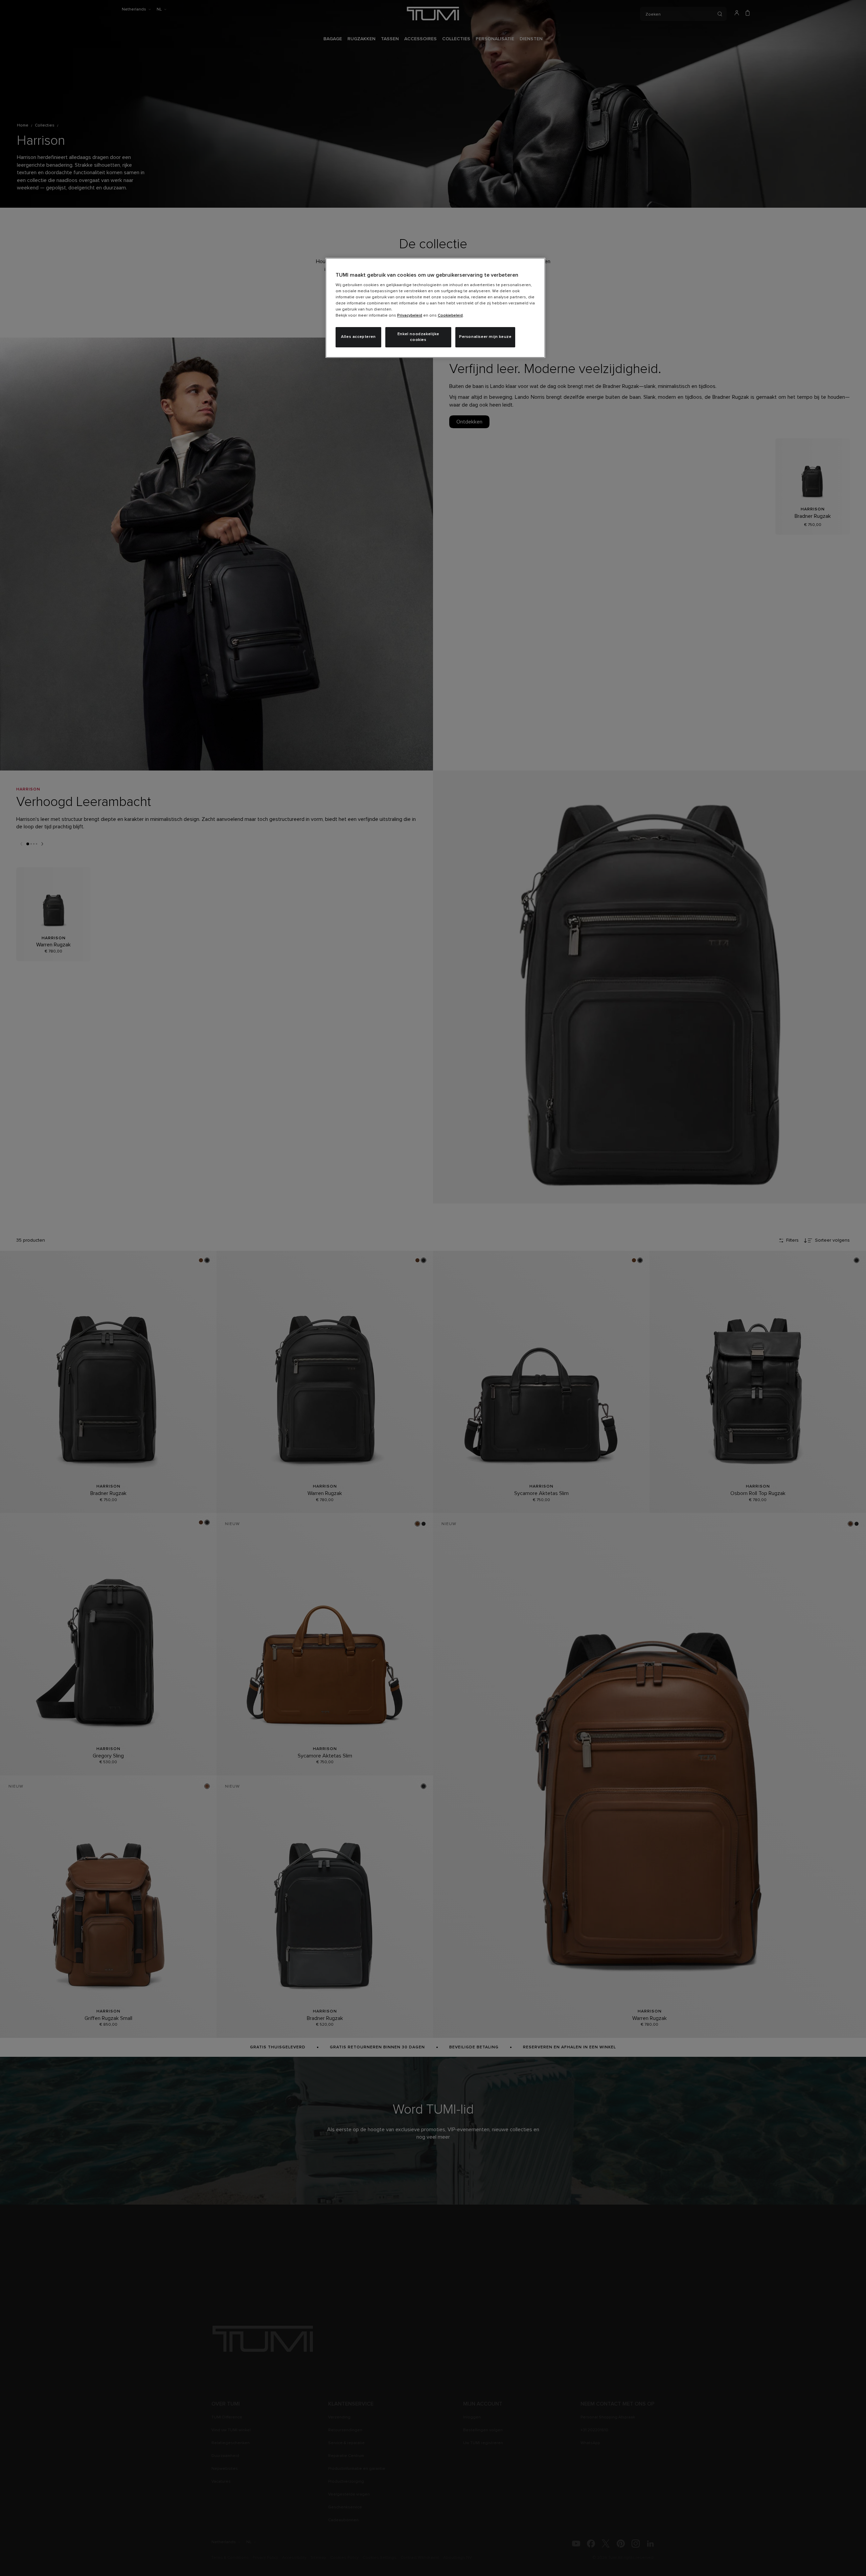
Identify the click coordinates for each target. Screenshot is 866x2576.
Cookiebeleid (450, 316)
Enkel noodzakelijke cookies (418, 337)
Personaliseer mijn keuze (485, 337)
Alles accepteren (358, 337)
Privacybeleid (410, 316)
